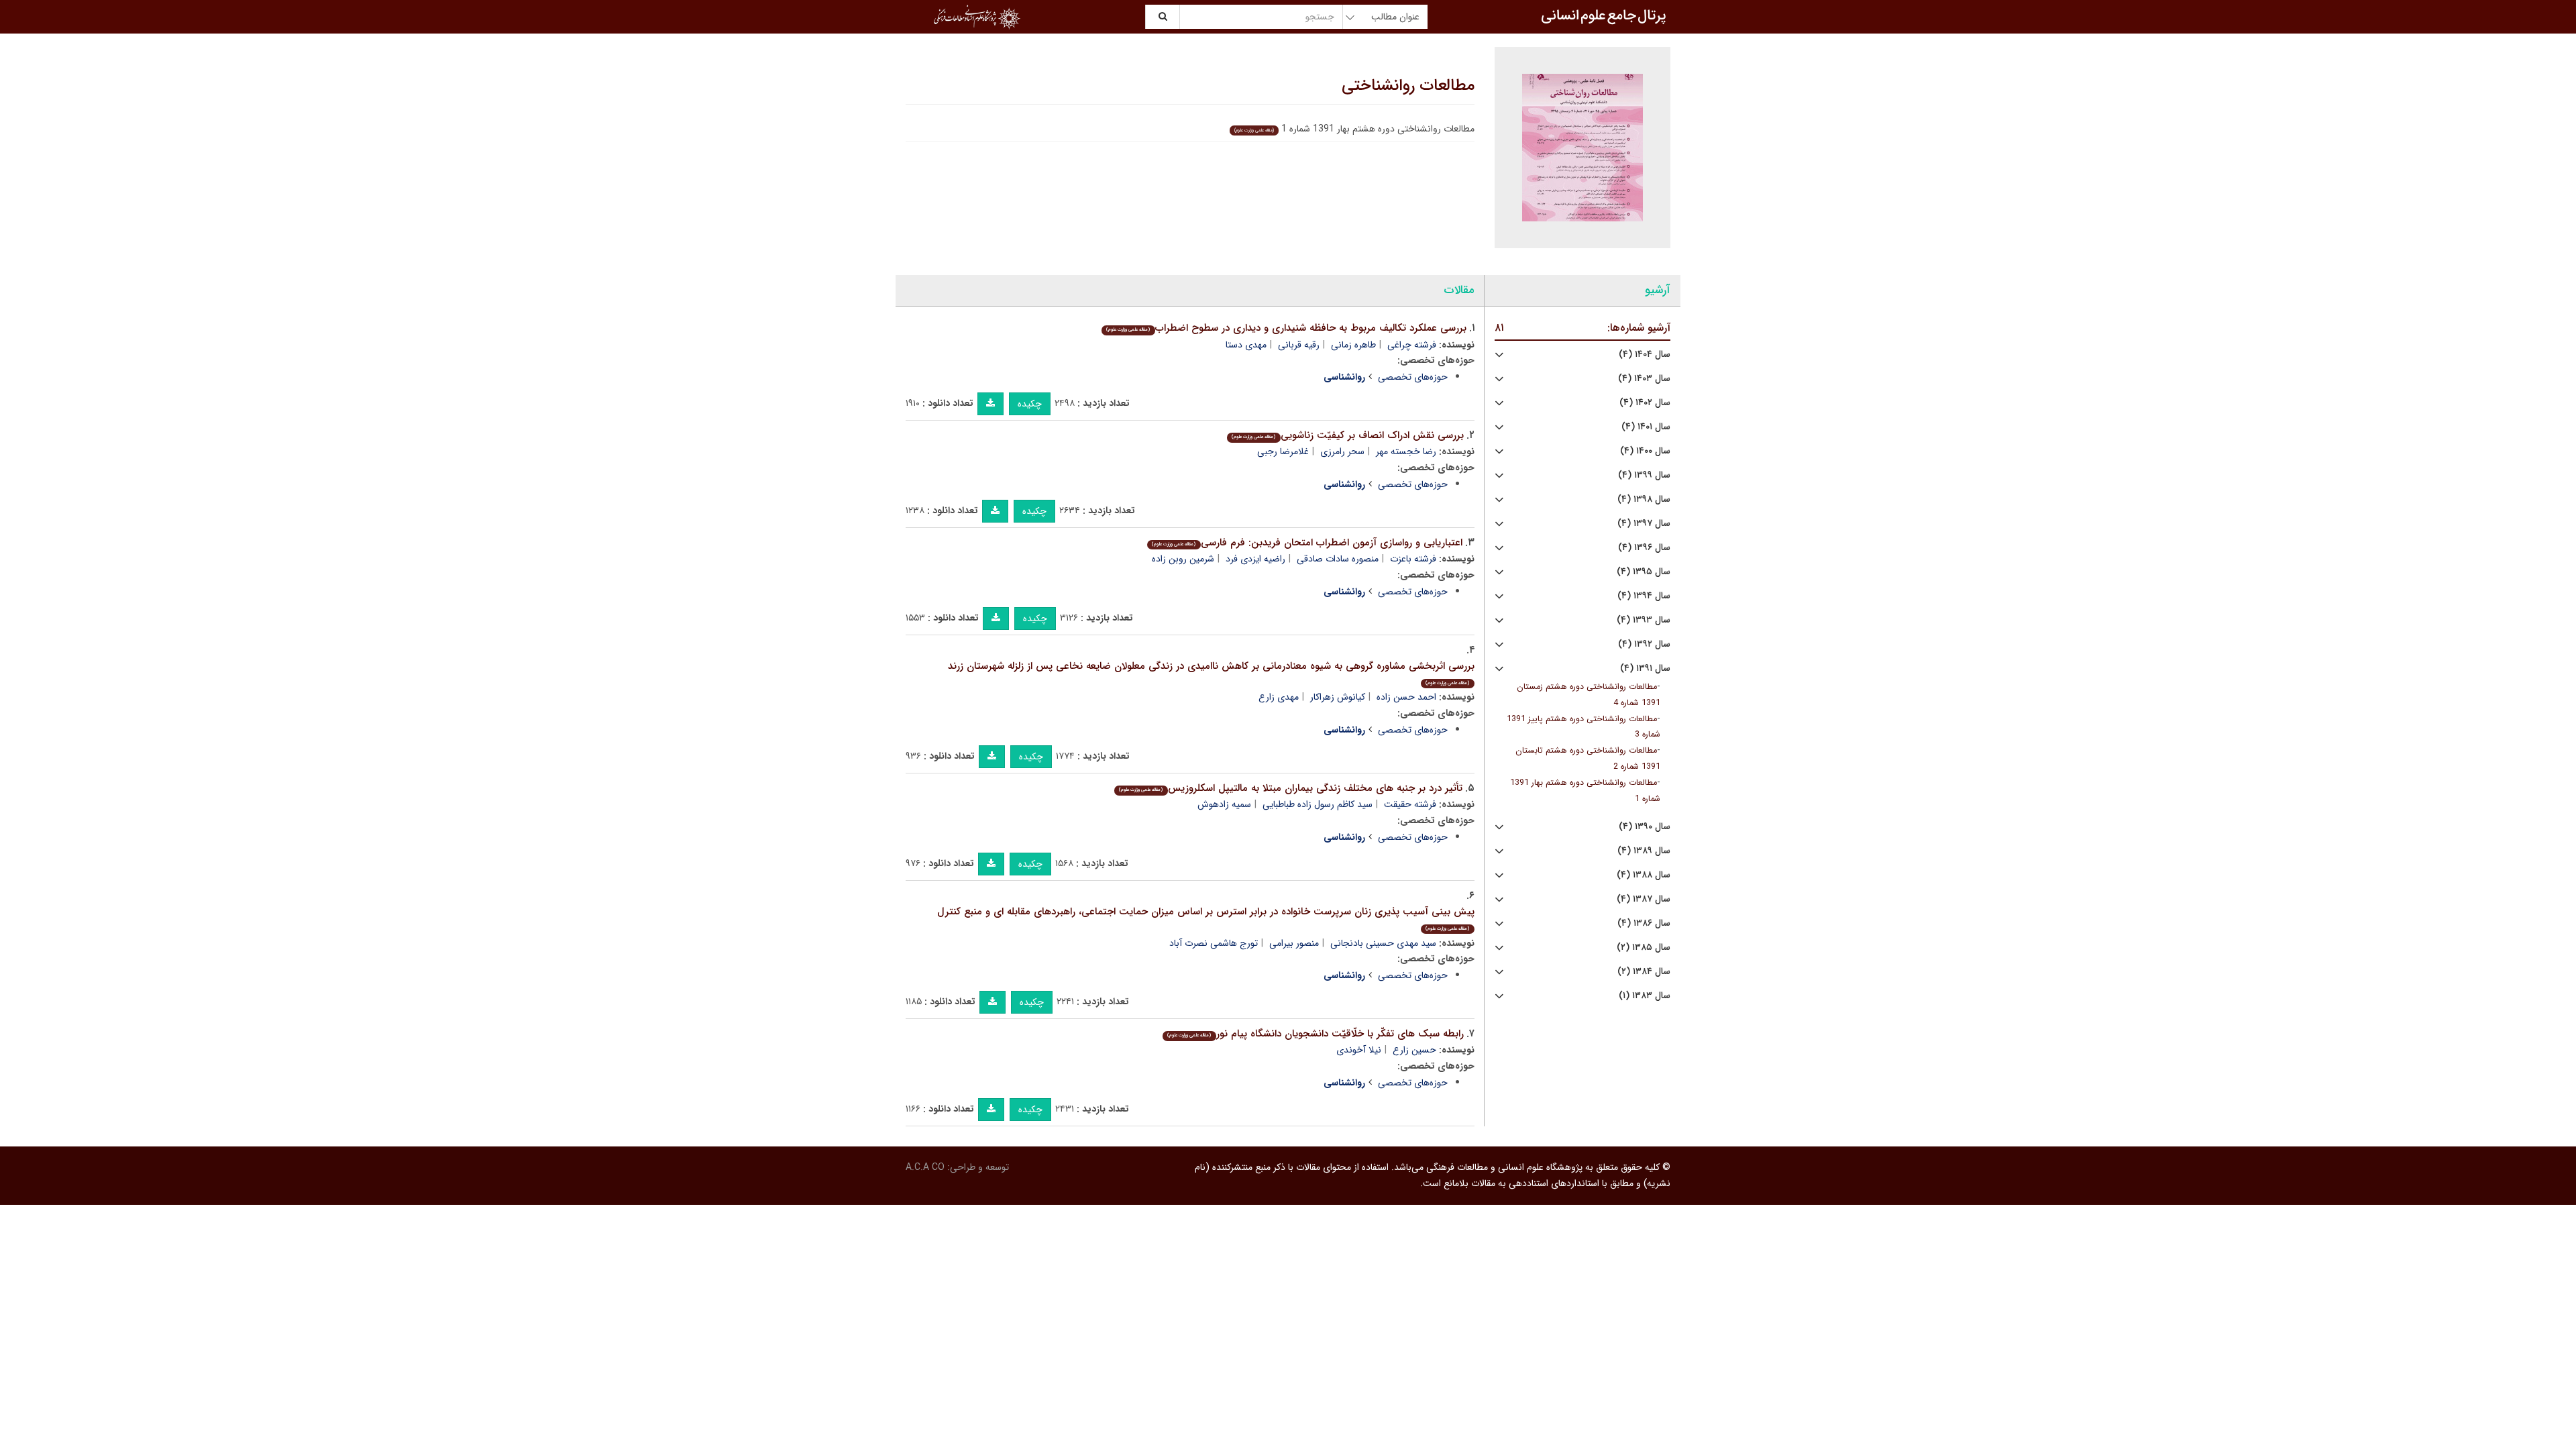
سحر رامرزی (1342, 451)
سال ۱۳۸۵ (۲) (1644, 948)
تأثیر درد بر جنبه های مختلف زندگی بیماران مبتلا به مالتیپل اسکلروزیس (1290, 788)
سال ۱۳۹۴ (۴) (1644, 596)
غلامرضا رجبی (1283, 451)
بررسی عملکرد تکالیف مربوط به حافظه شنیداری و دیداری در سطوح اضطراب (1286, 328)
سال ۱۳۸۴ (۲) (1644, 972)
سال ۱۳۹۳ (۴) (1644, 620)
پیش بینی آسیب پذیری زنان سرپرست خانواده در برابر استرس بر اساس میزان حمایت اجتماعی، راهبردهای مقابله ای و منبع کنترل (1206, 918)
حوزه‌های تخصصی (1413, 377)
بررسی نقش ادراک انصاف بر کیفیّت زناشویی (1347, 435)
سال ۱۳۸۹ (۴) (1644, 851)
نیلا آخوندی (1359, 1050)
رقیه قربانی (1299, 345)
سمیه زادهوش (1224, 804)
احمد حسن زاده (1406, 697)
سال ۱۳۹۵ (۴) (1644, 572)
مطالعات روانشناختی (1408, 86)
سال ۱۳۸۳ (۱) (1645, 996)
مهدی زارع (1279, 697)
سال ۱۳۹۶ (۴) (1644, 548)
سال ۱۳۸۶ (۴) (1644, 923)
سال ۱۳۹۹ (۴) (1644, 475)
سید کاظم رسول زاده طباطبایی (1318, 804)
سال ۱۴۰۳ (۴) (1644, 379)
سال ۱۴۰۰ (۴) (1645, 451)
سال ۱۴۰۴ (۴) (1645, 355)
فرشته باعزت (1413, 559)
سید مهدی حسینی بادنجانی (1383, 943)
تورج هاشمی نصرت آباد (1214, 943)
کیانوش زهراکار (1338, 697)
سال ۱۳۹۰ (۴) (1645, 827)
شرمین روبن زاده (1183, 559)
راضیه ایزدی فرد (1255, 559)
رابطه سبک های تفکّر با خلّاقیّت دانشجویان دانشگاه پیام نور (1315, 1034)
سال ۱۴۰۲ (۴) (1645, 403)
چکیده (1030, 404)
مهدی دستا (1246, 345)
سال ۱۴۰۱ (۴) (1646, 427)
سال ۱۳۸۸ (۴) (1644, 875)
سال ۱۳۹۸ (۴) (1644, 499)
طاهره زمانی (1353, 345)
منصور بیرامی (1294, 943)
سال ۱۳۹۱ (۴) (1645, 668)
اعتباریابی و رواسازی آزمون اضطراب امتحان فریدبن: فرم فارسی (1307, 543)
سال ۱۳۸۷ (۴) (1644, 899)
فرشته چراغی (1412, 345)
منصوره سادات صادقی (1338, 559)
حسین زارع (1414, 1050)
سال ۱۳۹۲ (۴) (1644, 644)
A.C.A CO (925, 1167)
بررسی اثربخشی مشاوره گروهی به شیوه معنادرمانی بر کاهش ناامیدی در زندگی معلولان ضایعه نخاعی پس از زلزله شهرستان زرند (1211, 673)
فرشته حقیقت (1410, 804)
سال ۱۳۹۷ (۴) (1644, 524)
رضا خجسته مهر (1406, 451)
